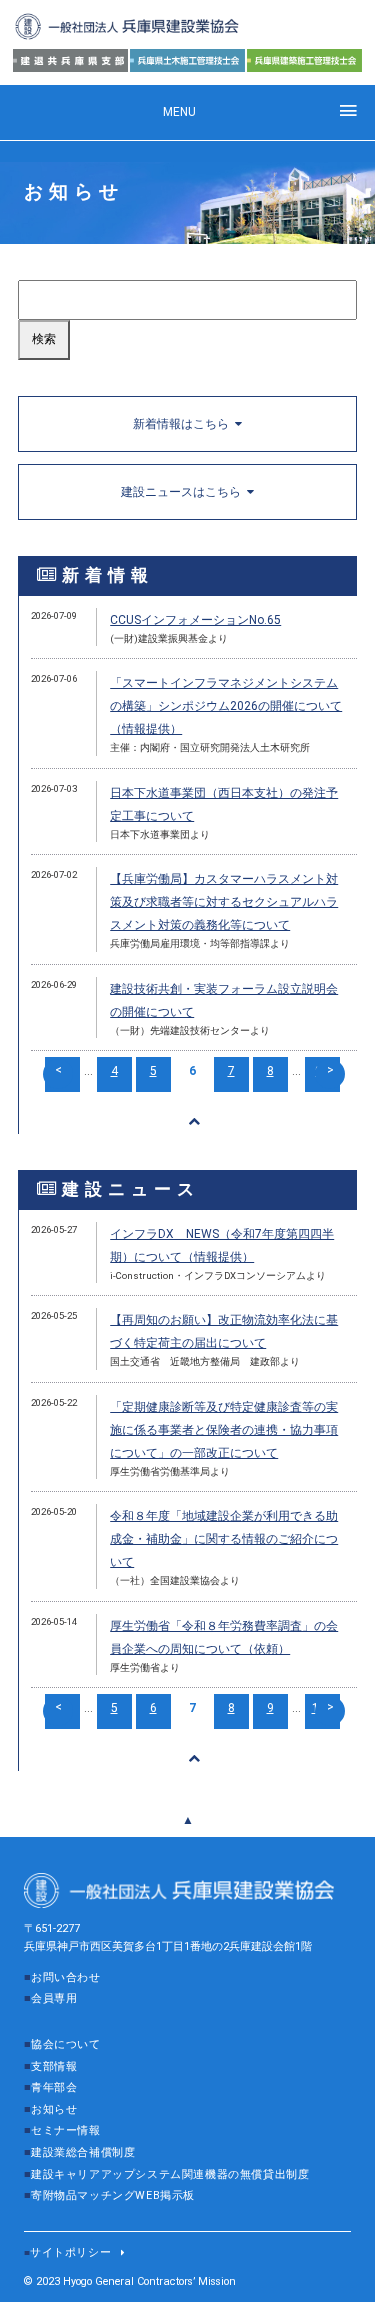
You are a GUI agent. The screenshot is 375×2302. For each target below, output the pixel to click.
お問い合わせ (66, 1977)
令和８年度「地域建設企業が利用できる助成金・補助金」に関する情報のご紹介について (224, 1539)
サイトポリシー (70, 2252)
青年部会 (54, 2087)
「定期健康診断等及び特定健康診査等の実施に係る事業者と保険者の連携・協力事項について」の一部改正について (224, 1430)
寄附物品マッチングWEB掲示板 (113, 2195)
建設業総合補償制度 (83, 2152)
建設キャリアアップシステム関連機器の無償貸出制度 (170, 2174)
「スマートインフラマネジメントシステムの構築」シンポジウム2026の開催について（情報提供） (226, 706)
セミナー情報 (66, 2130)
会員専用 (54, 1998)
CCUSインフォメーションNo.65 (195, 620)
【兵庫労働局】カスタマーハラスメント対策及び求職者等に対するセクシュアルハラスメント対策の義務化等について (224, 902)
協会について (66, 2044)
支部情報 (54, 2066)
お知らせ (54, 2109)
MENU (179, 112)
